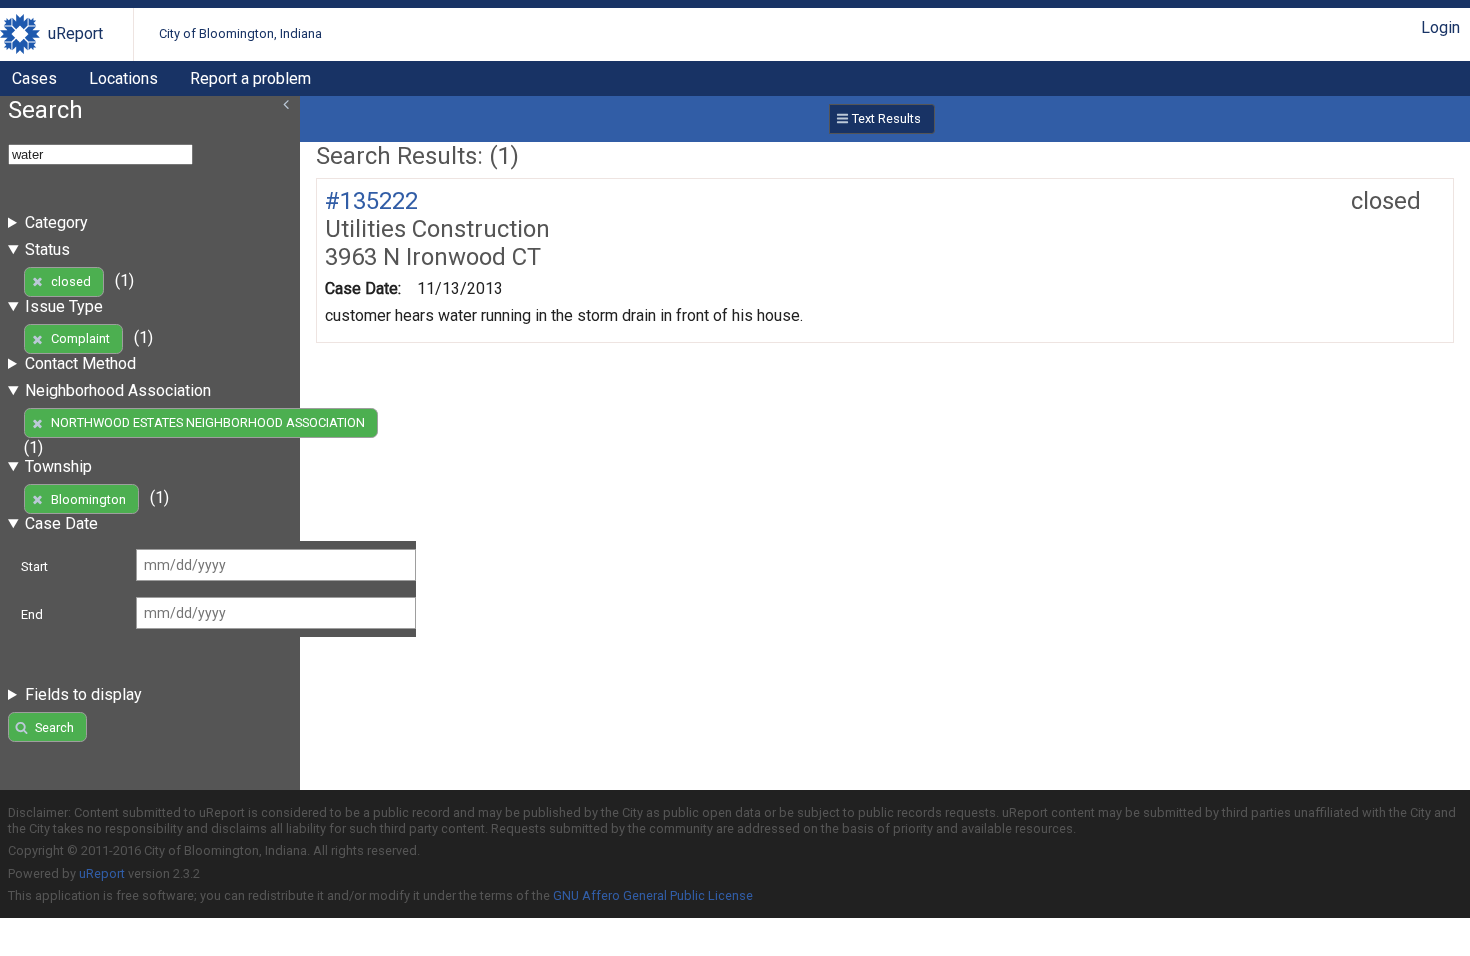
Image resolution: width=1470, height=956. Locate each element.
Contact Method (80, 363)
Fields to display (83, 694)
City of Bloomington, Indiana (240, 33)
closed (71, 281)
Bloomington (88, 499)
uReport (75, 33)
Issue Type (64, 306)
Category (56, 222)
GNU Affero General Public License (653, 895)
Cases (34, 78)
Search (54, 727)
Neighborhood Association (118, 390)
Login (1440, 27)
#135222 (371, 201)
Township (58, 466)
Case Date (61, 523)
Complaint (80, 338)
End (32, 614)
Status (47, 249)
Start (34, 566)
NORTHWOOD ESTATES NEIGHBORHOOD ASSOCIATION (208, 422)
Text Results (886, 118)
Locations (123, 78)
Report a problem (250, 78)
